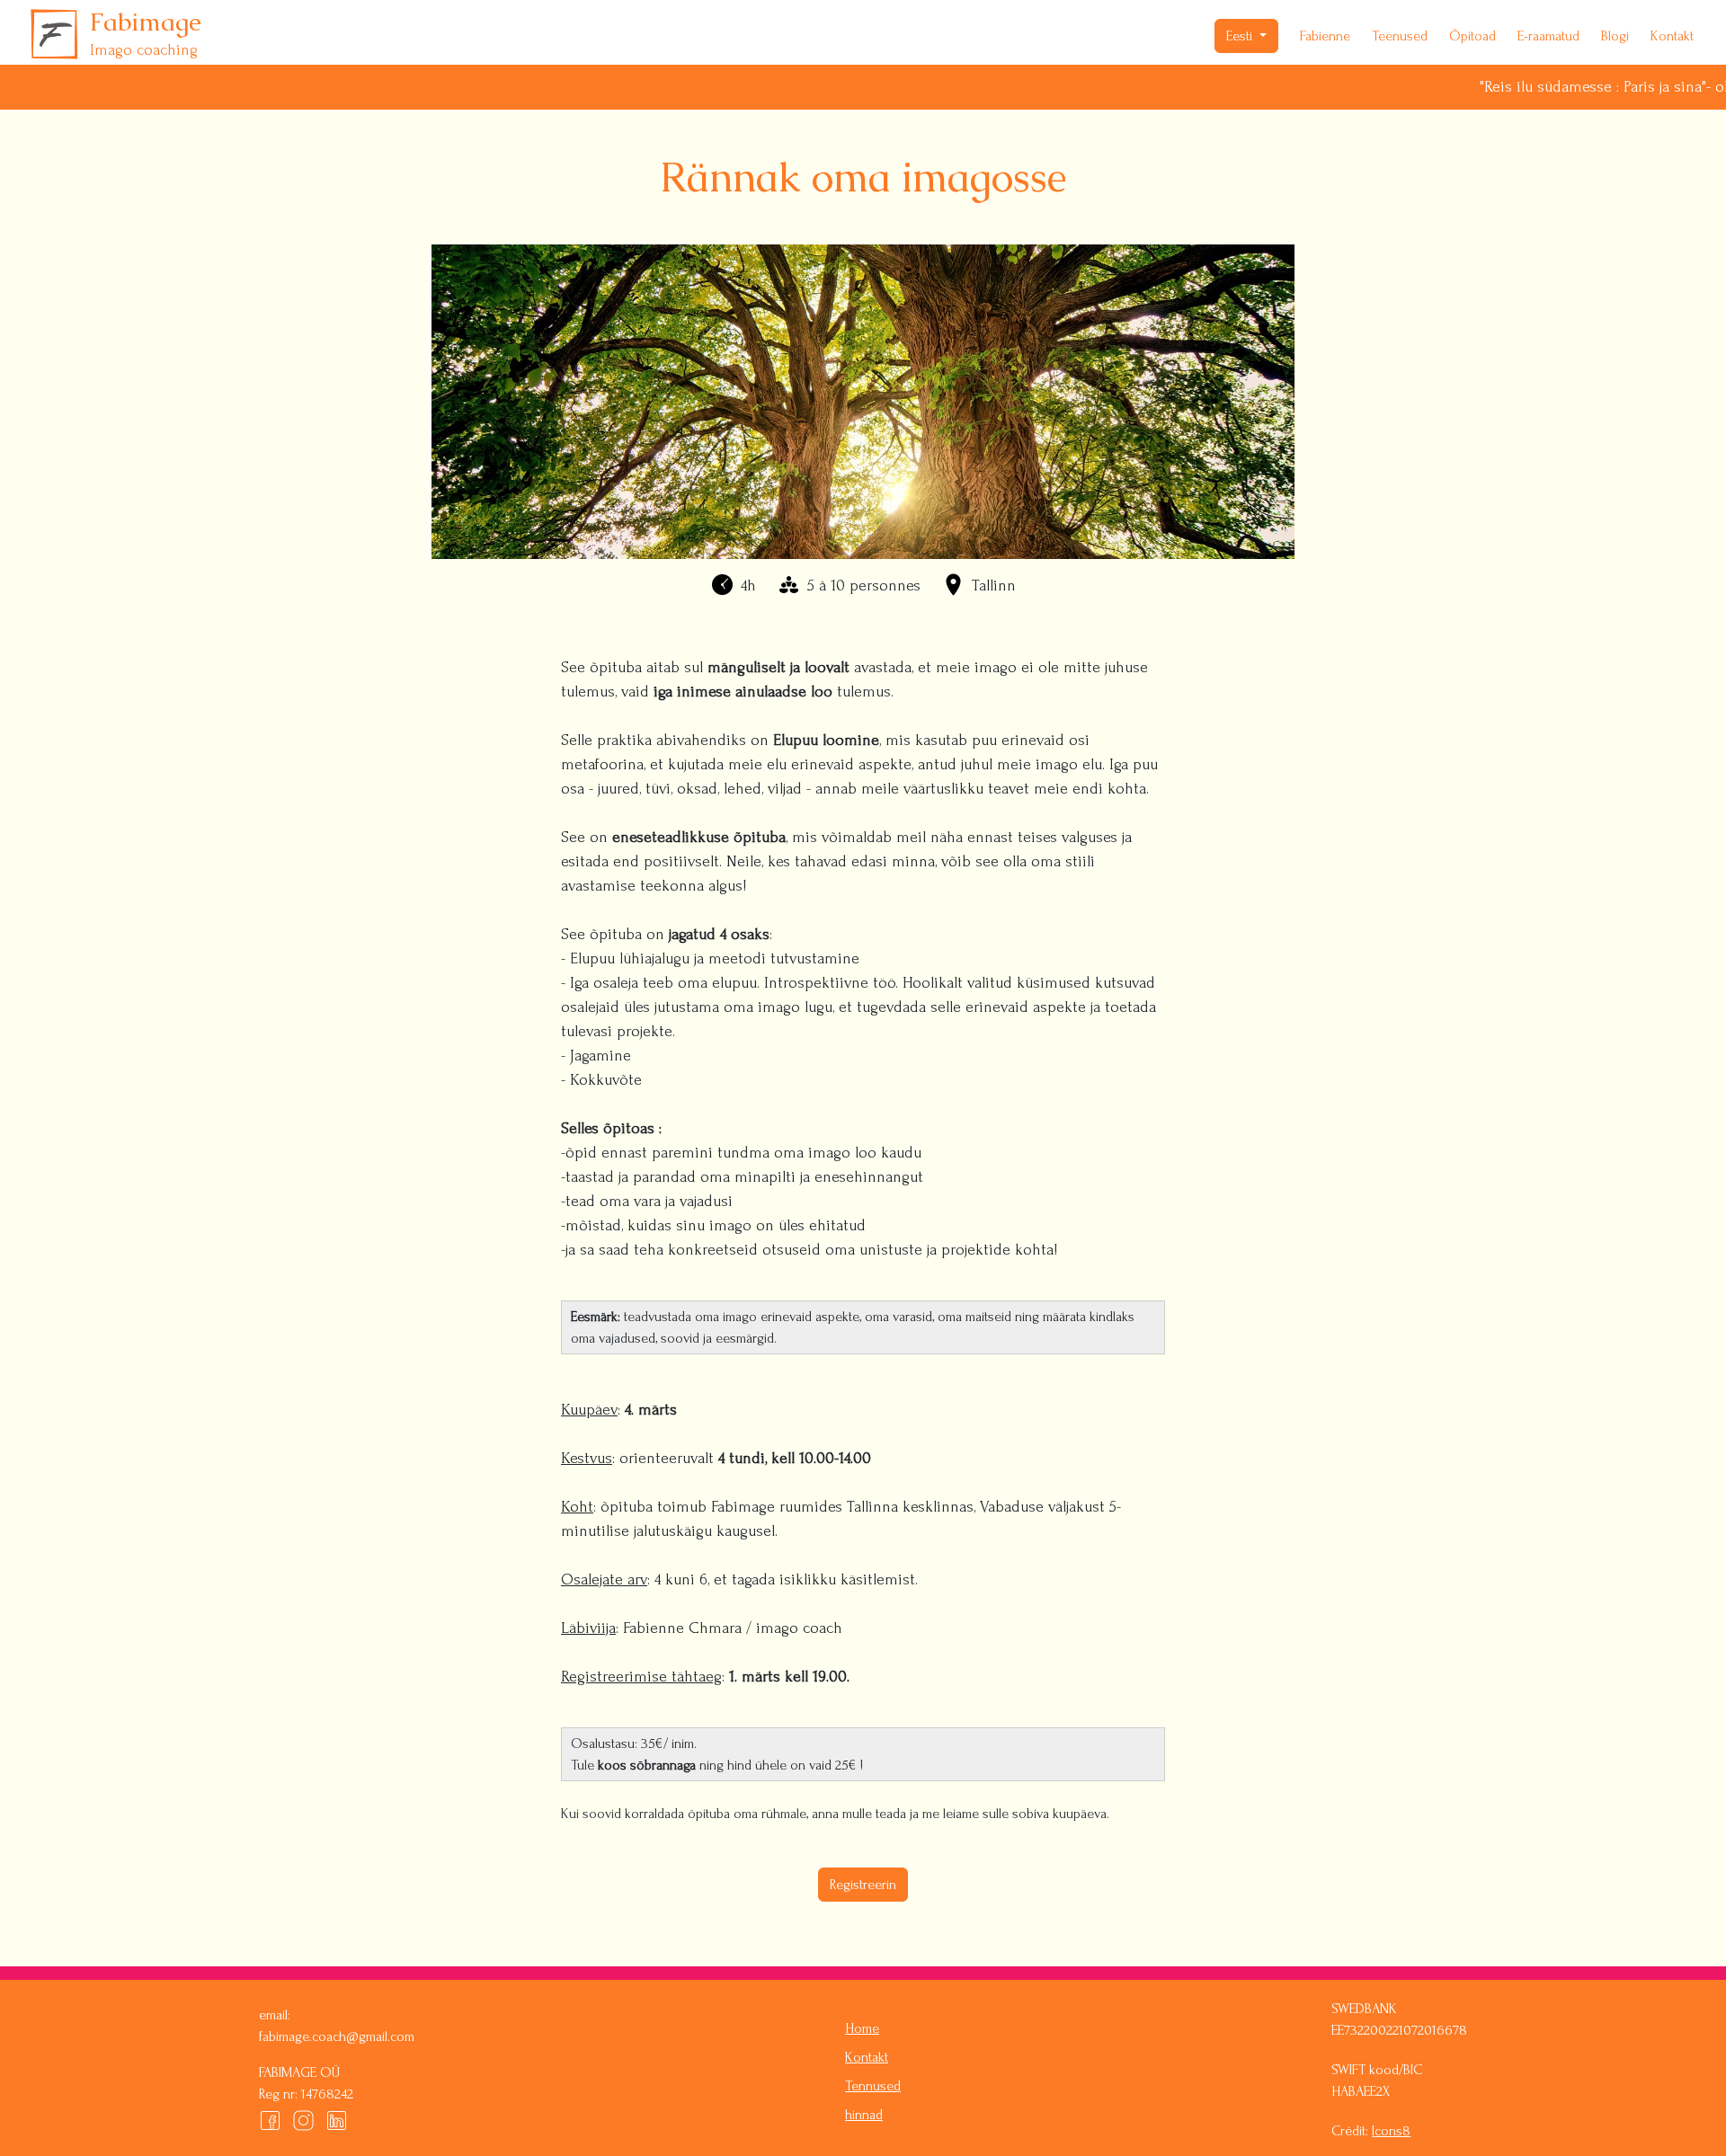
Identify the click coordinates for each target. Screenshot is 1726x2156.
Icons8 (1391, 2131)
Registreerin (863, 1885)
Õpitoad (1472, 36)
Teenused (1400, 36)
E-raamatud (1548, 36)
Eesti (1241, 36)
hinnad (864, 2115)
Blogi (1615, 36)
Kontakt (1672, 36)
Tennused (873, 2086)
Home (862, 2028)
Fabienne (1325, 36)
